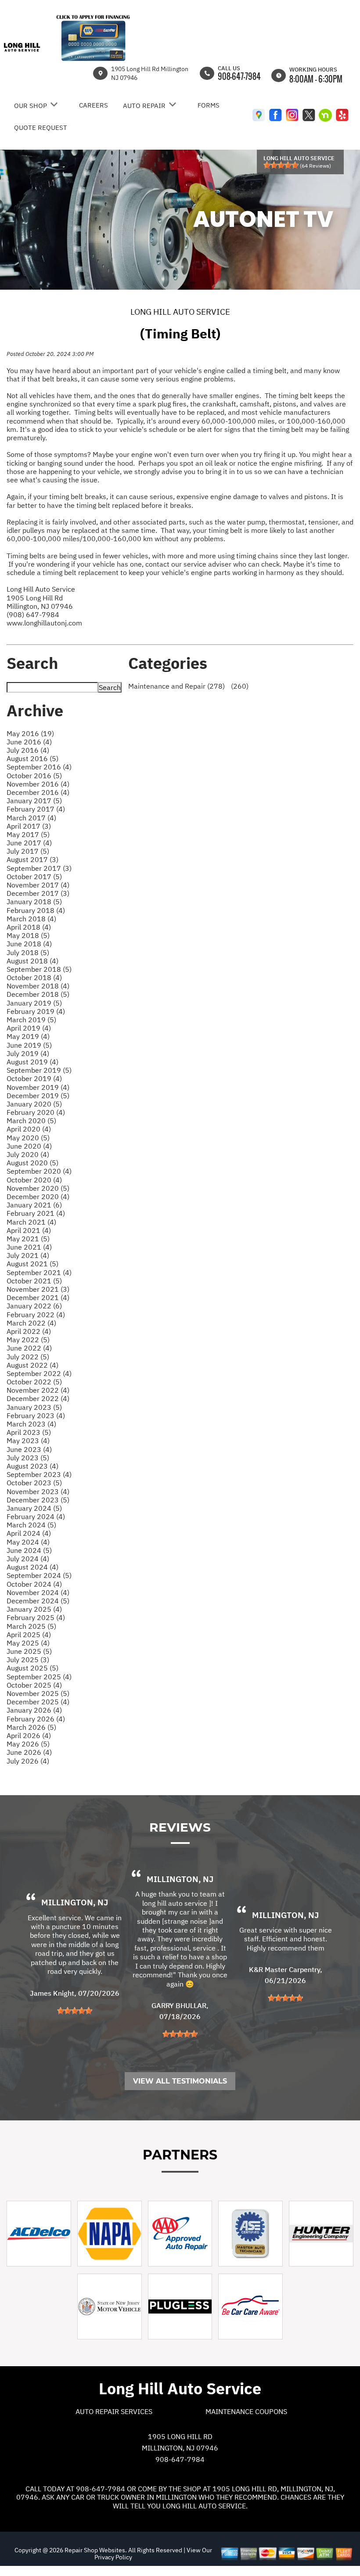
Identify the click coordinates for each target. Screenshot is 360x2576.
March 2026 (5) (31, 1727)
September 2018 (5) (39, 969)
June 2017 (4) (29, 843)
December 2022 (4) (38, 1398)
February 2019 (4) (36, 1011)
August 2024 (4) (32, 1567)
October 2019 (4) (34, 1078)
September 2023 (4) (39, 1474)
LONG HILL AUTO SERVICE (180, 312)
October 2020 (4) (34, 1180)
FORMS (209, 105)
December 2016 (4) (38, 792)
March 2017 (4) (31, 818)
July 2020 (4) (28, 1154)
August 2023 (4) (32, 1466)
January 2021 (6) (34, 1205)
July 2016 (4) (28, 750)
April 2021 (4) (29, 1230)
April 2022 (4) (29, 1331)
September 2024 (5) (39, 1575)
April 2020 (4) (29, 1129)
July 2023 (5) (28, 1458)
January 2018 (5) (34, 902)
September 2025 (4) (39, 1677)
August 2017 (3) (32, 859)
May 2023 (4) (28, 1441)
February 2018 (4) (36, 910)
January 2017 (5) (34, 801)
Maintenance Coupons (246, 2411)
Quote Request (41, 128)
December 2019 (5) (38, 1096)
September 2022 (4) (39, 1373)
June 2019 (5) (29, 1045)
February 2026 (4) (36, 1719)
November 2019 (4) (38, 1087)
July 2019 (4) (28, 1053)
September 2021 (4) (39, 1272)
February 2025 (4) (36, 1617)
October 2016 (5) (34, 776)
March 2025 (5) (31, 1626)
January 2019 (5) (34, 1003)
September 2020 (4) (39, 1171)
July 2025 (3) (28, 1660)
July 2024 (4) (28, 1559)
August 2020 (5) (32, 1163)
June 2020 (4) (29, 1146)
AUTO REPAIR (144, 106)
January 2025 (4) (34, 1609)
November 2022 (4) (38, 1390)
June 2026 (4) (29, 1752)
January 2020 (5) (34, 1104)
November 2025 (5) (38, 1693)
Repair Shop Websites (94, 2550)
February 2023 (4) (36, 1416)
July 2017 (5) (28, 851)
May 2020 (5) (28, 1138)
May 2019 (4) (28, 1036)
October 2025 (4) (34, 1685)
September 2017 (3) (39, 868)
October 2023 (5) (34, 1483)
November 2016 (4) (38, 784)
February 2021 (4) (36, 1213)
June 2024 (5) (29, 1550)
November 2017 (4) (38, 885)
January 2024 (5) (34, 1508)
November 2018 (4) (38, 986)
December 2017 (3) (38, 893)
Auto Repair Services (114, 2411)
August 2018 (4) (32, 961)
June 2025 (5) (29, 1651)
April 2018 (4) (29, 927)
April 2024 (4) (29, 1533)
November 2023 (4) (38, 1491)
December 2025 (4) (38, 1702)
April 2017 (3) (29, 826)
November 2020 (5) (38, 1188)
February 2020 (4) (36, 1112)
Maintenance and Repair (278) (176, 686)
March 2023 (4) (31, 1424)
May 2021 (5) (28, 1239)
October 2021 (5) (34, 1281)
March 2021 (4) (31, 1222)
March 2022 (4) (31, 1323)
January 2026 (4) (34, 1710)
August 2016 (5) (32, 758)
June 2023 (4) (29, 1449)
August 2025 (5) (32, 1668)
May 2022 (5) (28, 1340)
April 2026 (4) (29, 1735)
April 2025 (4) (29, 1635)
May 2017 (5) (28, 834)
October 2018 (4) (34, 977)
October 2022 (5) (34, 1382)
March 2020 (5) (31, 1121)
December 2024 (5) (38, 1601)
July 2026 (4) (28, 1761)
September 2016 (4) (39, 767)
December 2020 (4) (38, 1196)
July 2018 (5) (28, 952)
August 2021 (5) (32, 1264)
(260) (239, 686)
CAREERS (94, 105)
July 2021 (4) (28, 1255)
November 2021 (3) (38, 1289)
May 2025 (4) (28, 1643)
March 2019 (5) (31, 1020)
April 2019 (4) (29, 1028)
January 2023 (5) (34, 1407)
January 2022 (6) (34, 1306)
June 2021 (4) (29, 1247)
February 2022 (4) (36, 1315)
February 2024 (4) (36, 1516)
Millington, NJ (75, 1902)
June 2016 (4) (29, 742)
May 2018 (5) (28, 935)
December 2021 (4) (38, 1297)
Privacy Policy (113, 2557)
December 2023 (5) (38, 1500)
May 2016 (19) (30, 733)
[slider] (281, 165)
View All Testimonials (180, 2081)
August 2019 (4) (32, 1062)
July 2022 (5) (28, 1357)
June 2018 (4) (29, 944)
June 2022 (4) (29, 1348)
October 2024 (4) (34, 1584)
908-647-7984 (239, 76)
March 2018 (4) (31, 919)
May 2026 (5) (28, 1744)
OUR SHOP (31, 106)
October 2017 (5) (34, 877)
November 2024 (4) (38, 1592)
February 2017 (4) (36, 809)
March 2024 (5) (31, 1525)
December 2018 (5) (38, 994)
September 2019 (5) (39, 1070)
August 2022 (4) (32, 1365)
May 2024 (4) (28, 1542)
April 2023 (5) (29, 1432)
